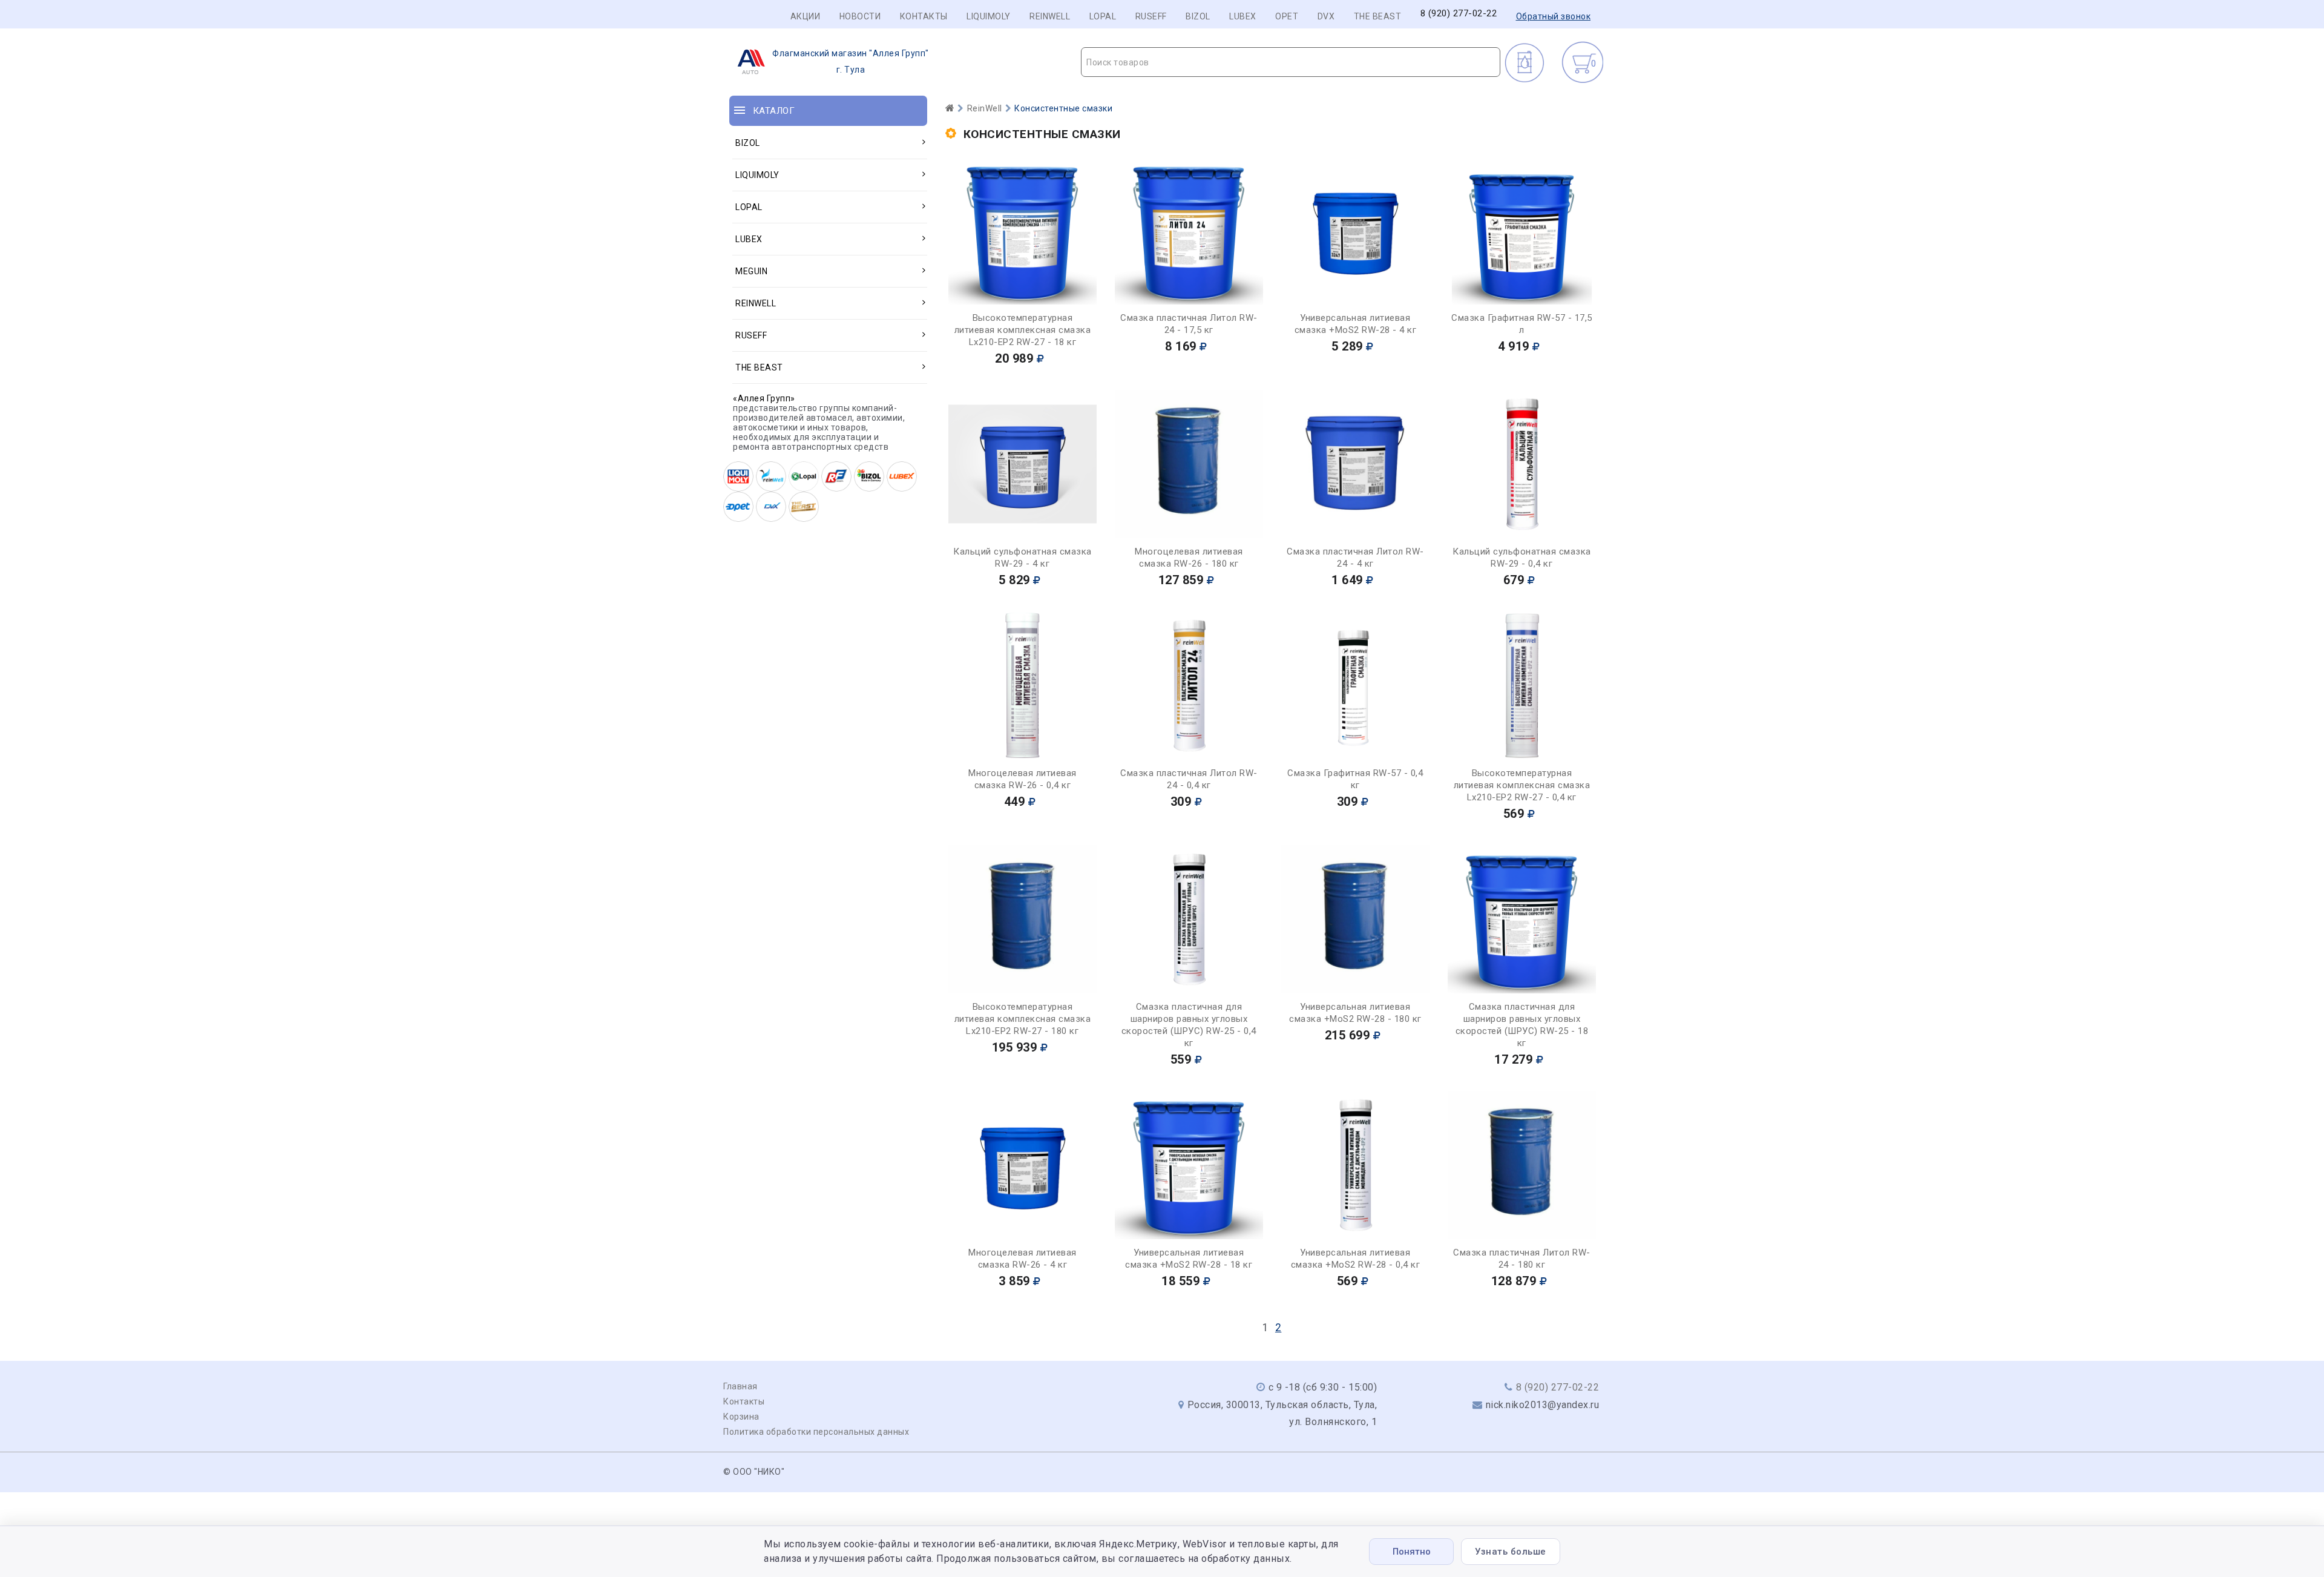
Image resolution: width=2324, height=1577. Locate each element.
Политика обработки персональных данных (816, 1432)
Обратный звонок (1554, 16)
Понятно (1412, 1552)
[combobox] (1291, 62)
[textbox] (1291, 62)
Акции (806, 16)
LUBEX (1243, 16)
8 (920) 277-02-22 (1459, 14)
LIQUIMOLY (989, 16)
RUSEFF (1151, 16)
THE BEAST (1378, 16)
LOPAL (1103, 16)
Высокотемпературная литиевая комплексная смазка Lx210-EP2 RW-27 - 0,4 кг (1522, 785)
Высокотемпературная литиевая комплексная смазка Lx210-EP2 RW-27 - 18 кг (1023, 330)
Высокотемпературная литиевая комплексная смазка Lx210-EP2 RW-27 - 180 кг (1023, 1019)
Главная (740, 1386)
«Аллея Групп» (764, 398)
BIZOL (1198, 16)
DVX (1326, 16)
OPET (1287, 16)
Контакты (924, 16)
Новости (860, 16)
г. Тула (851, 61)
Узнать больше (1511, 1552)
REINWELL (1050, 16)
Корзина (741, 1417)
